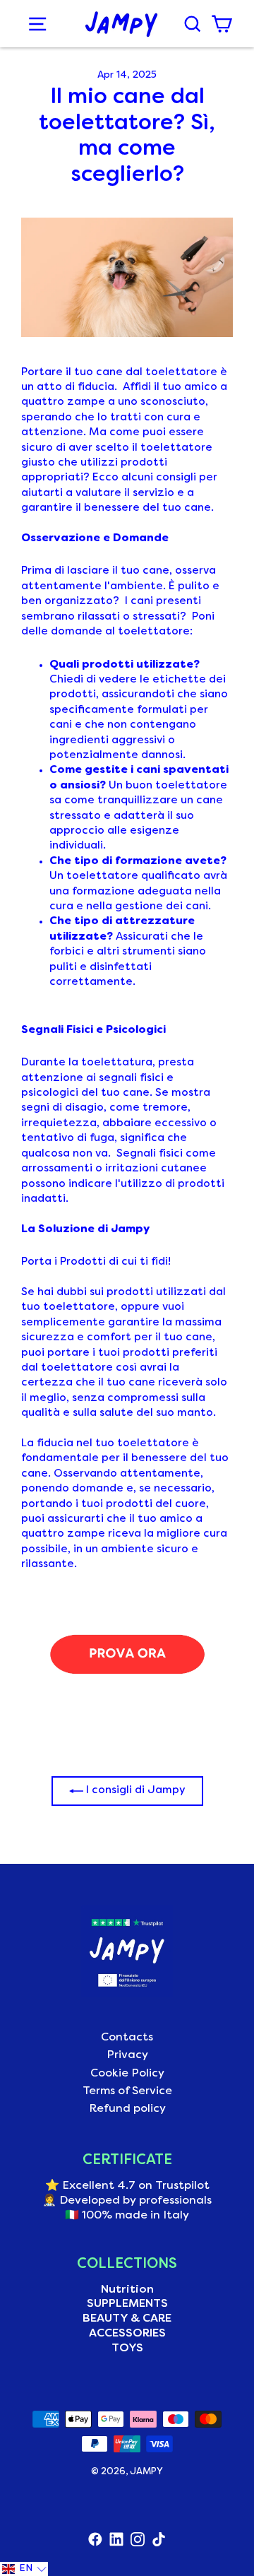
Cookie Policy (127, 2074)
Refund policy (127, 2109)
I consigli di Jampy (134, 1790)
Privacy (127, 2055)
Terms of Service (127, 2091)
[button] (24, 2569)
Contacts (127, 2038)
